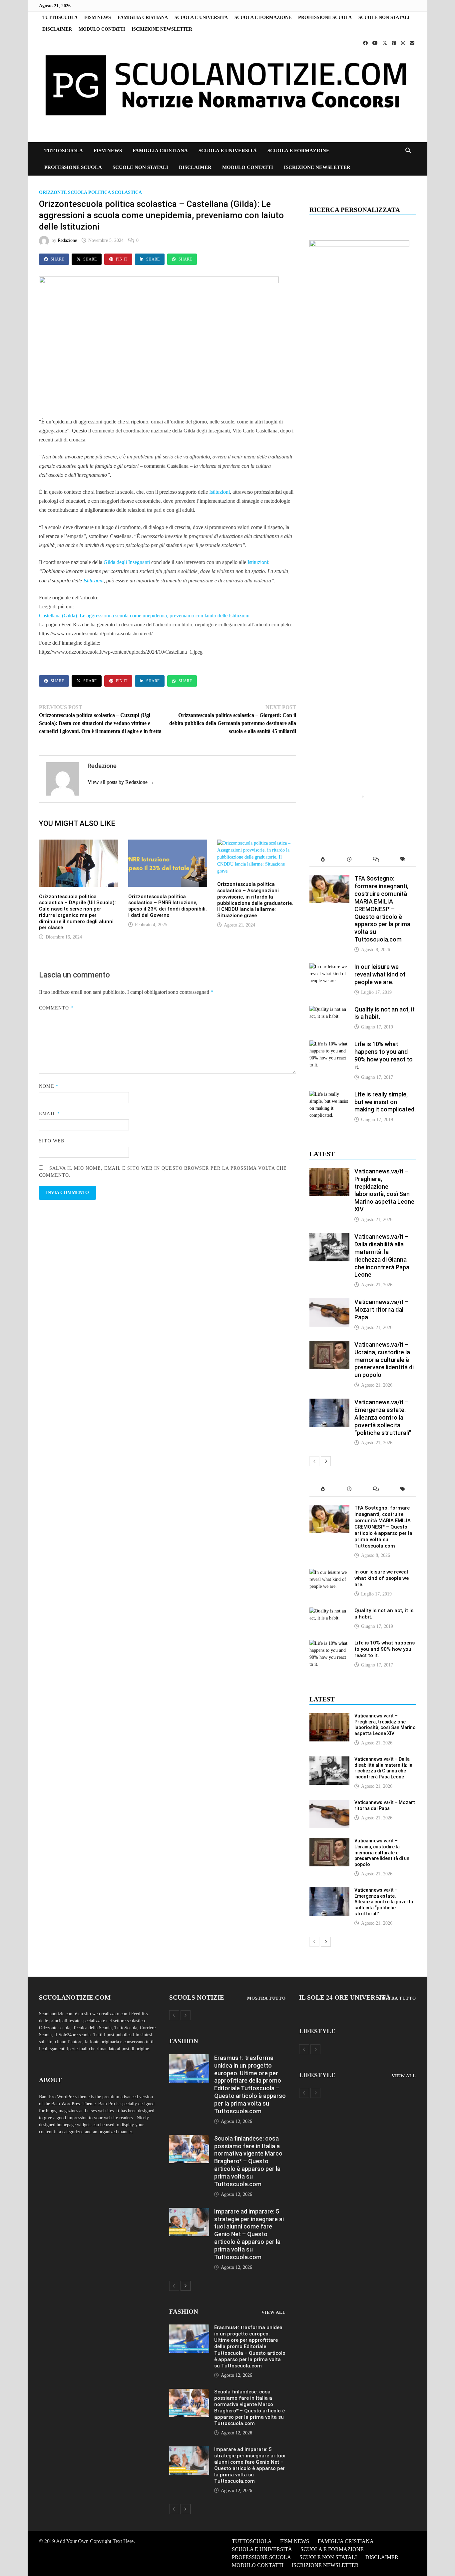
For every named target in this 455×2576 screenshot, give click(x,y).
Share (57, 259)
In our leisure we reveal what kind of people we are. (380, 974)
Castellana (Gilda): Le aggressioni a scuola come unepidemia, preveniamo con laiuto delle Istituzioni (144, 616)
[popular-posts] (323, 860)
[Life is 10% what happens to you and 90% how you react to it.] (329, 1044)
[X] (385, 43)
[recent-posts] (349, 860)
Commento (56, 1008)
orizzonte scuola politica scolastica (90, 192)
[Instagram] (404, 43)
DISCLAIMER (57, 29)
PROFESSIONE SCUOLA (325, 17)
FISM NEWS (98, 17)
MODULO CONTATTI (102, 29)
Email (49, 1114)
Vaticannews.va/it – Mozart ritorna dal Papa (381, 1309)
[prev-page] (314, 1461)
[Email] (412, 43)
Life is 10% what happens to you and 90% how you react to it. (384, 1055)
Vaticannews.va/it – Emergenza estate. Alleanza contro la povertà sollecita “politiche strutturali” (383, 1417)
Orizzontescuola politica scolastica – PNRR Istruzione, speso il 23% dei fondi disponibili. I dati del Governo (168, 906)
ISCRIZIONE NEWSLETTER (162, 29)
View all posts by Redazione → (121, 782)
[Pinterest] (395, 43)
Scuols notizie (197, 1997)
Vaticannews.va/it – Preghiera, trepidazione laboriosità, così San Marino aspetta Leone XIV (384, 1190)
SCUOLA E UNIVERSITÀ (201, 17)
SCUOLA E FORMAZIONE (263, 17)
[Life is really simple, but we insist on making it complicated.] (329, 1094)
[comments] (376, 860)
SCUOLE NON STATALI (384, 17)
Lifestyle (317, 2031)
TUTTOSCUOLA (60, 17)
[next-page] (326, 1461)
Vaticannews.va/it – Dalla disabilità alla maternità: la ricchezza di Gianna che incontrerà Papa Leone (382, 1256)
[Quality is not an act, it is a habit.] (329, 1009)
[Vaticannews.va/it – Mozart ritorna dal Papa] (329, 1302)
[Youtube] (376, 43)
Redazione (67, 240)
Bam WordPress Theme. (74, 2104)
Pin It (122, 259)
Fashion (184, 2041)
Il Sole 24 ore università (345, 1997)
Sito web (52, 1141)
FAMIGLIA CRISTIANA (143, 17)
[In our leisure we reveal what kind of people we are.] (329, 967)
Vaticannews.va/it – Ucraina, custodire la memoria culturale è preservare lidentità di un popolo (384, 1360)
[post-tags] (403, 860)
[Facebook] (366, 43)
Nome (49, 1086)
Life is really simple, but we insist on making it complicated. (385, 1102)
